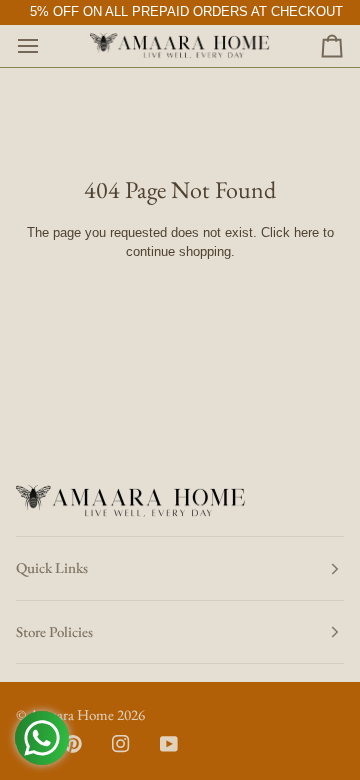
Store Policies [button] (54, 631)
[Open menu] (46, 46)
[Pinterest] (73, 744)
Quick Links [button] (52, 567)
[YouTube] (169, 744)
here (306, 232)
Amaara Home (71, 714)
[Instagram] (121, 744)
